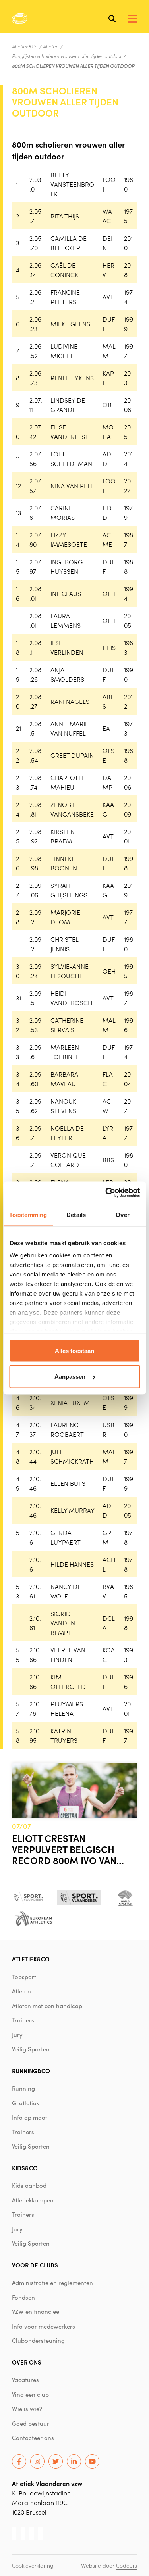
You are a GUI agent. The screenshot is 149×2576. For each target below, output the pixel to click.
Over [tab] (122, 1214)
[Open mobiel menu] (132, 19)
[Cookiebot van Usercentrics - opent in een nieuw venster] (106, 1193)
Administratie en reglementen (52, 2283)
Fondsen (23, 2297)
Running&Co (31, 2071)
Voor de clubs (35, 2265)
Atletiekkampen (33, 2200)
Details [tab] (76, 1214)
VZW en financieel (36, 2311)
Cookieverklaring (33, 2565)
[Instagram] (37, 2461)
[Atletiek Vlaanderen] (20, 19)
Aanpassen (70, 1377)
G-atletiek (25, 2103)
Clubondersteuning (38, 2340)
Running (23, 2088)
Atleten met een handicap (47, 2006)
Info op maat (30, 2117)
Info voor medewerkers (44, 2326)
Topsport (24, 1977)
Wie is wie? (27, 2409)
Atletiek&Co (25, 46)
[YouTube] (92, 2461)
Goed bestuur (31, 2423)
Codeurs (127, 2565)
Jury (17, 2035)
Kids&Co (25, 2168)
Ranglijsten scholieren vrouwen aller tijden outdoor (67, 56)
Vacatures (25, 2380)
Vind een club (30, 2394)
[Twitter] (56, 2461)
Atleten (51, 46)
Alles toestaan (74, 1350)
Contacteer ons (33, 2438)
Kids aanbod (29, 2185)
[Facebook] (19, 2461)
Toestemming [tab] (28, 1214)
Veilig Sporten (31, 2049)
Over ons (27, 2362)
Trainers (23, 2020)
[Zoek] (112, 19)
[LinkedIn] (74, 2461)
